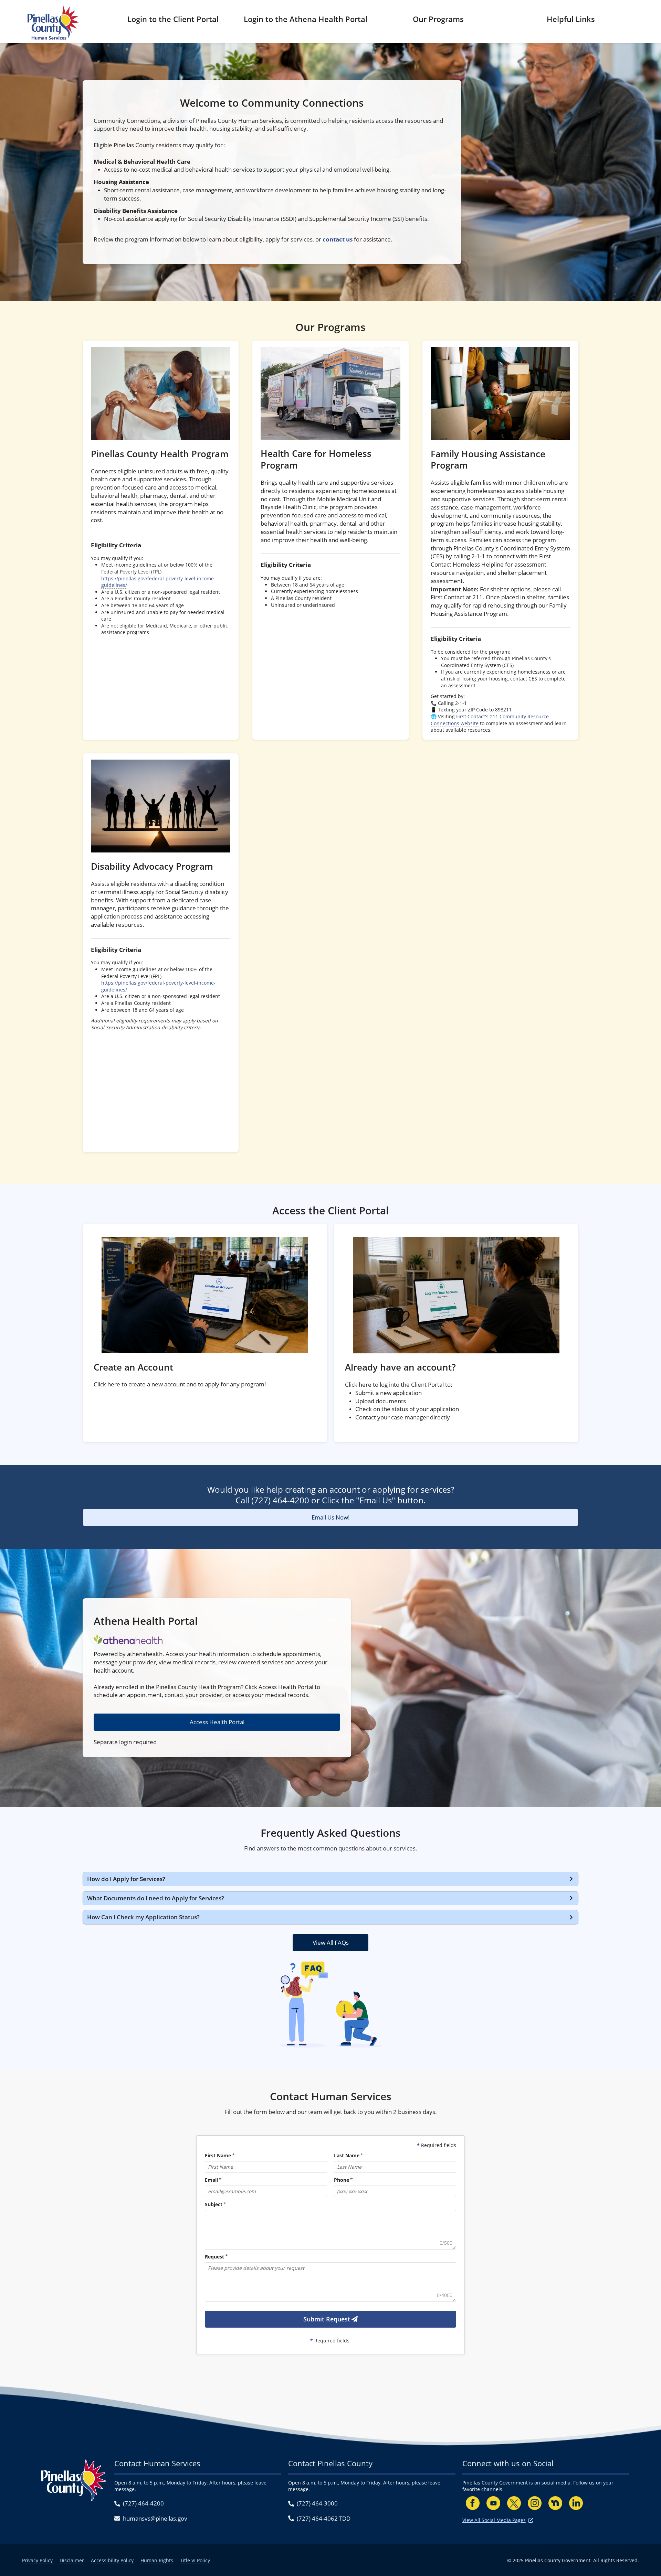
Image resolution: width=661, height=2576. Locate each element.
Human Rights (157, 2560)
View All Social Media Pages (494, 2520)
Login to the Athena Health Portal (306, 19)
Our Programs (438, 19)
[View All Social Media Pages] (531, 2520)
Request (214, 2257)
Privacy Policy (37, 2560)
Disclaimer (72, 2560)
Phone (342, 2180)
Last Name (347, 2156)
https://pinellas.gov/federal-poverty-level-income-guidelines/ (158, 582)
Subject (214, 2205)
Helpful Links (571, 19)
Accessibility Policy (112, 2560)
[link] (161, 540)
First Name (218, 2156)
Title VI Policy (195, 2560)
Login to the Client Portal (173, 19)
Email (211, 2180)
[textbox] (330, 2230)
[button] (330, 1879)
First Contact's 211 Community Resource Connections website (490, 720)
